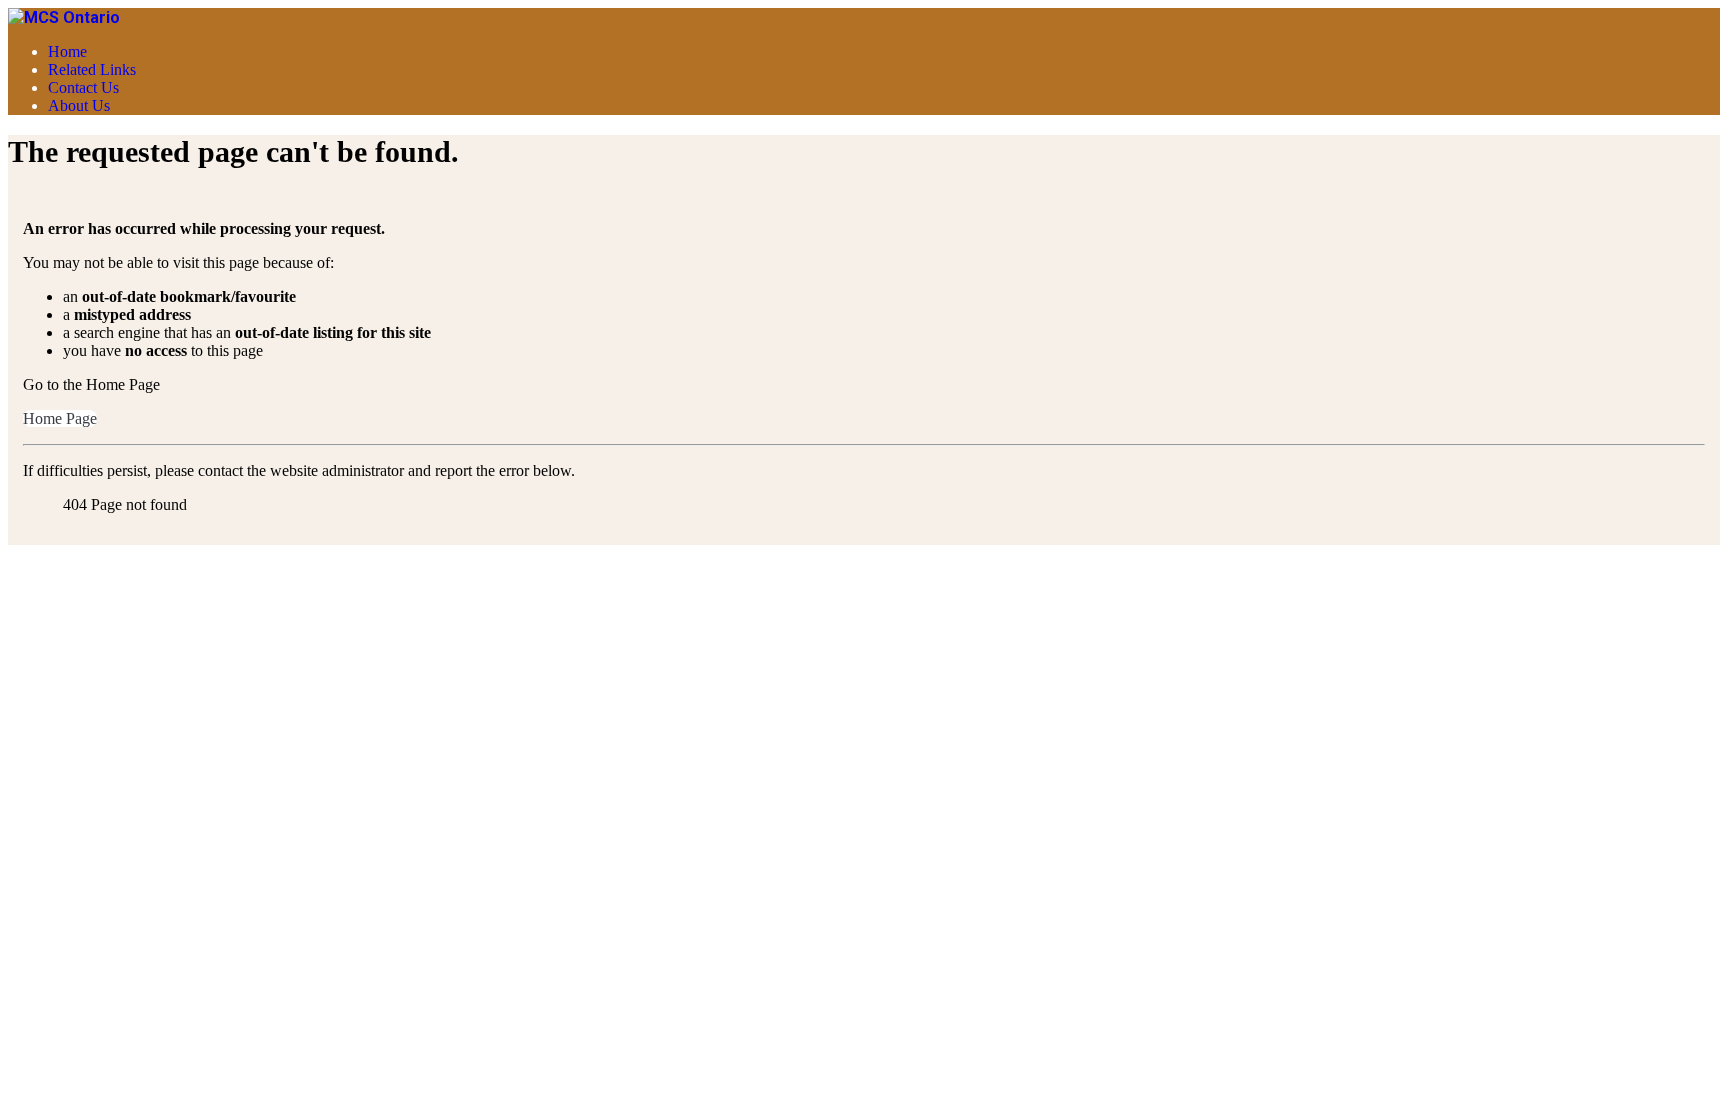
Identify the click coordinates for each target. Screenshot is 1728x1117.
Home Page (60, 418)
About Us (79, 105)
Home (67, 51)
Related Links (92, 69)
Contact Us (83, 87)
